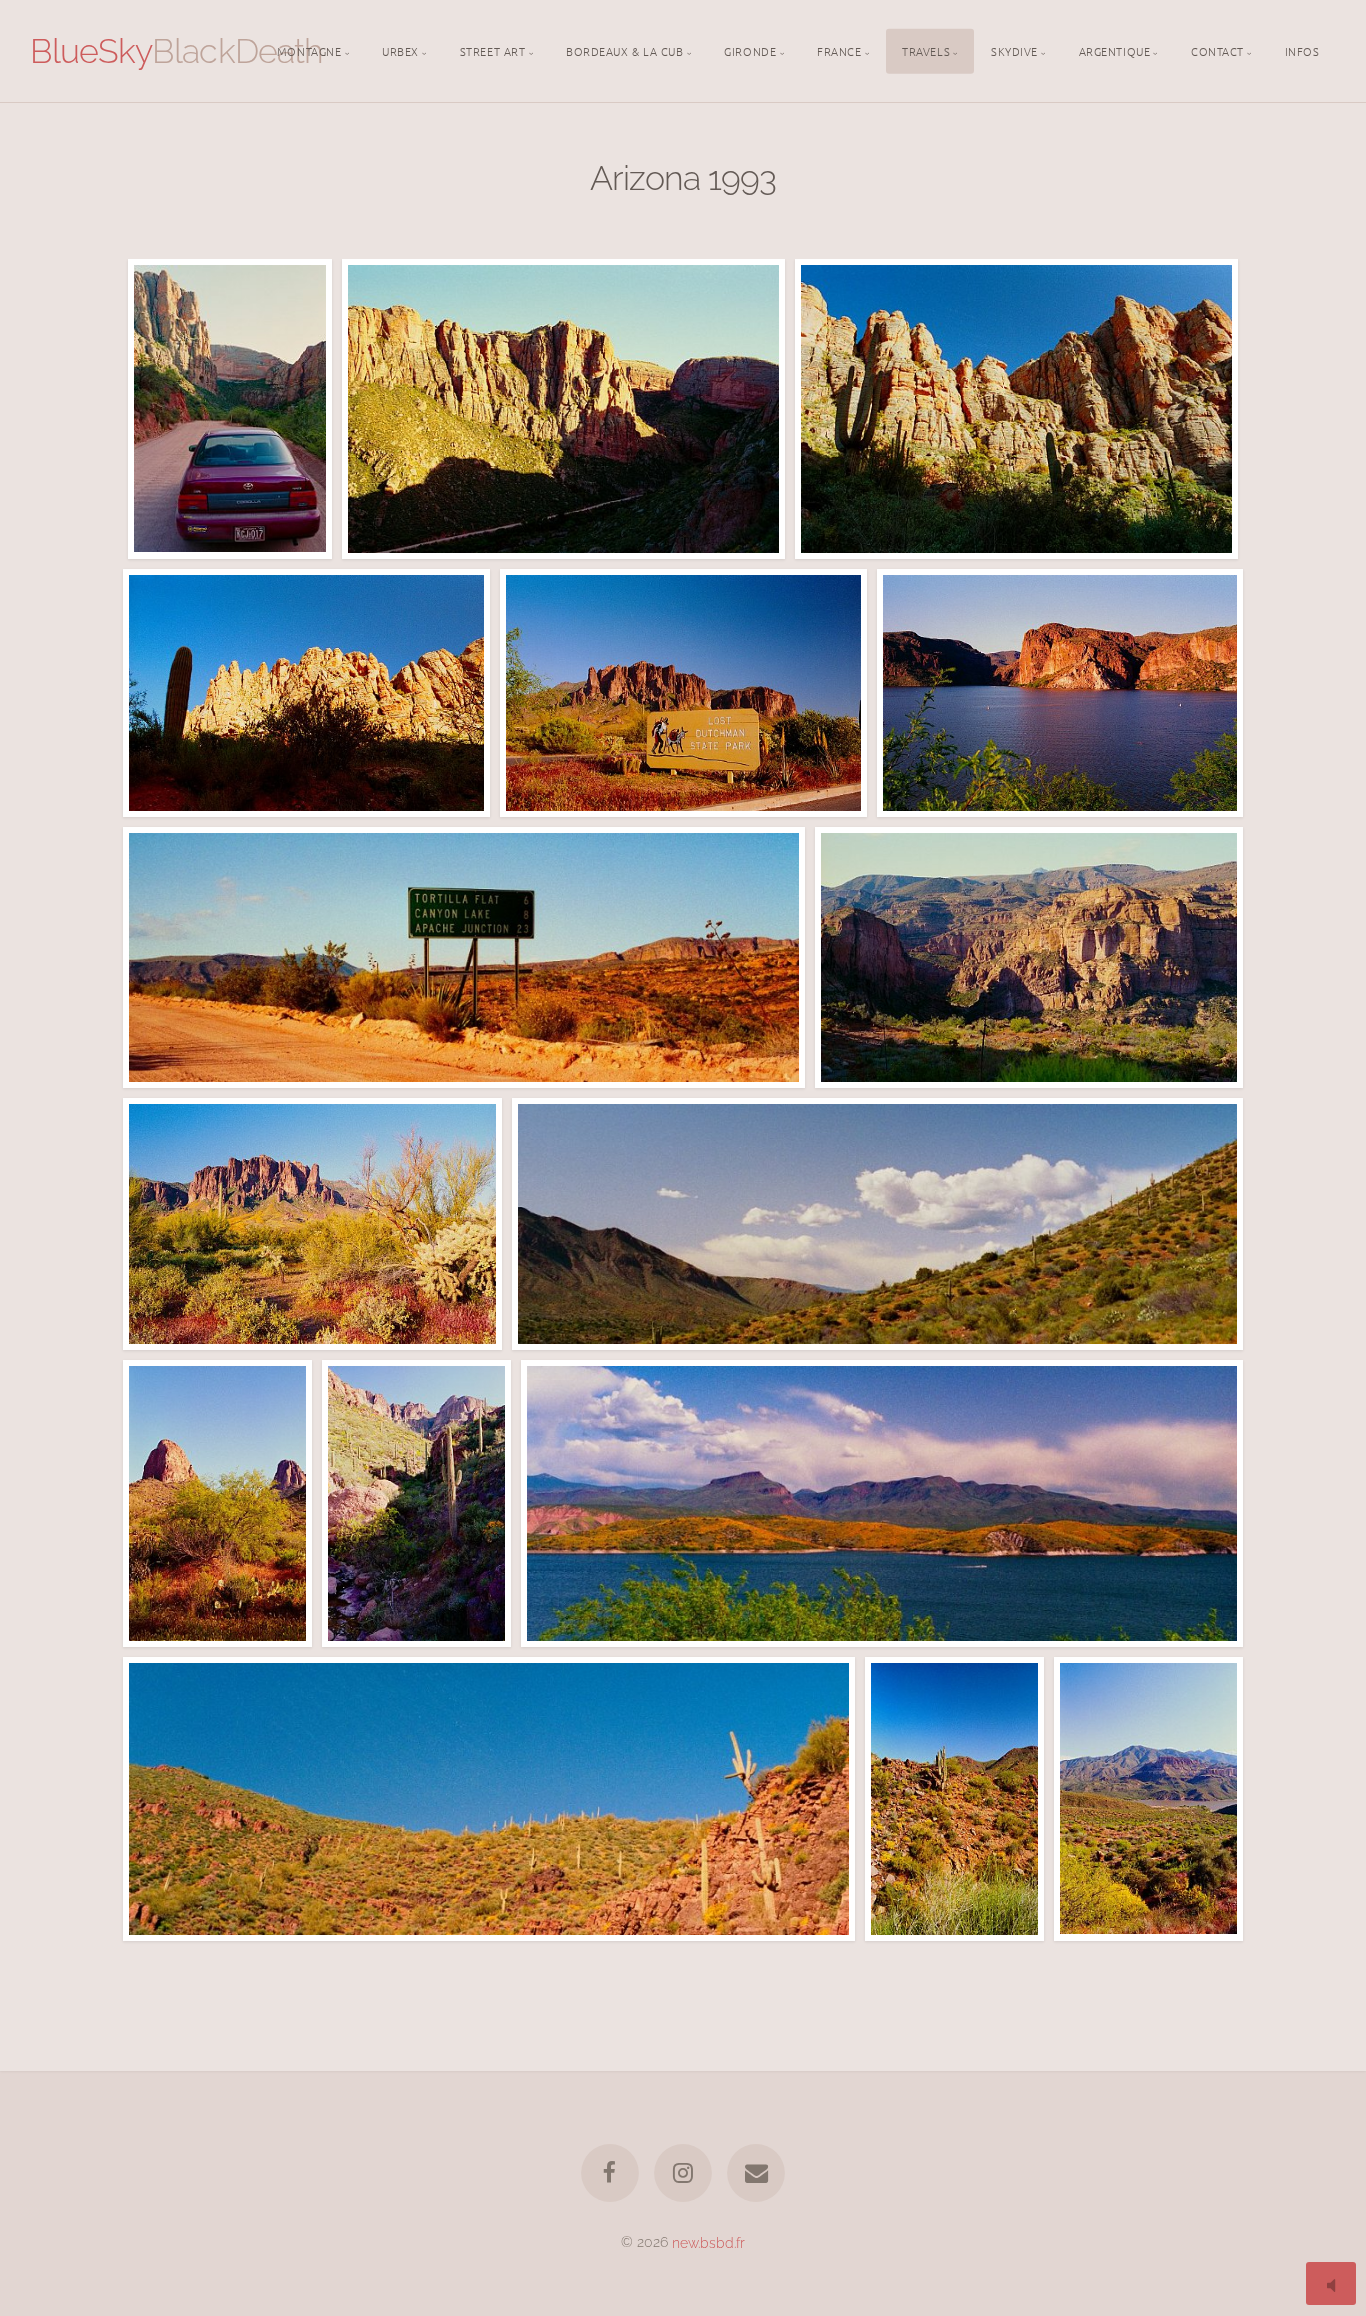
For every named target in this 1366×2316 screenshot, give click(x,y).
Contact (1217, 50)
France (839, 50)
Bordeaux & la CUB (624, 50)
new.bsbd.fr (708, 2241)
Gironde (750, 50)
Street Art (493, 50)
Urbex (400, 50)
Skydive (1014, 50)
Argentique (1115, 50)
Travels (926, 50)
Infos (1302, 50)
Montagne (309, 50)
